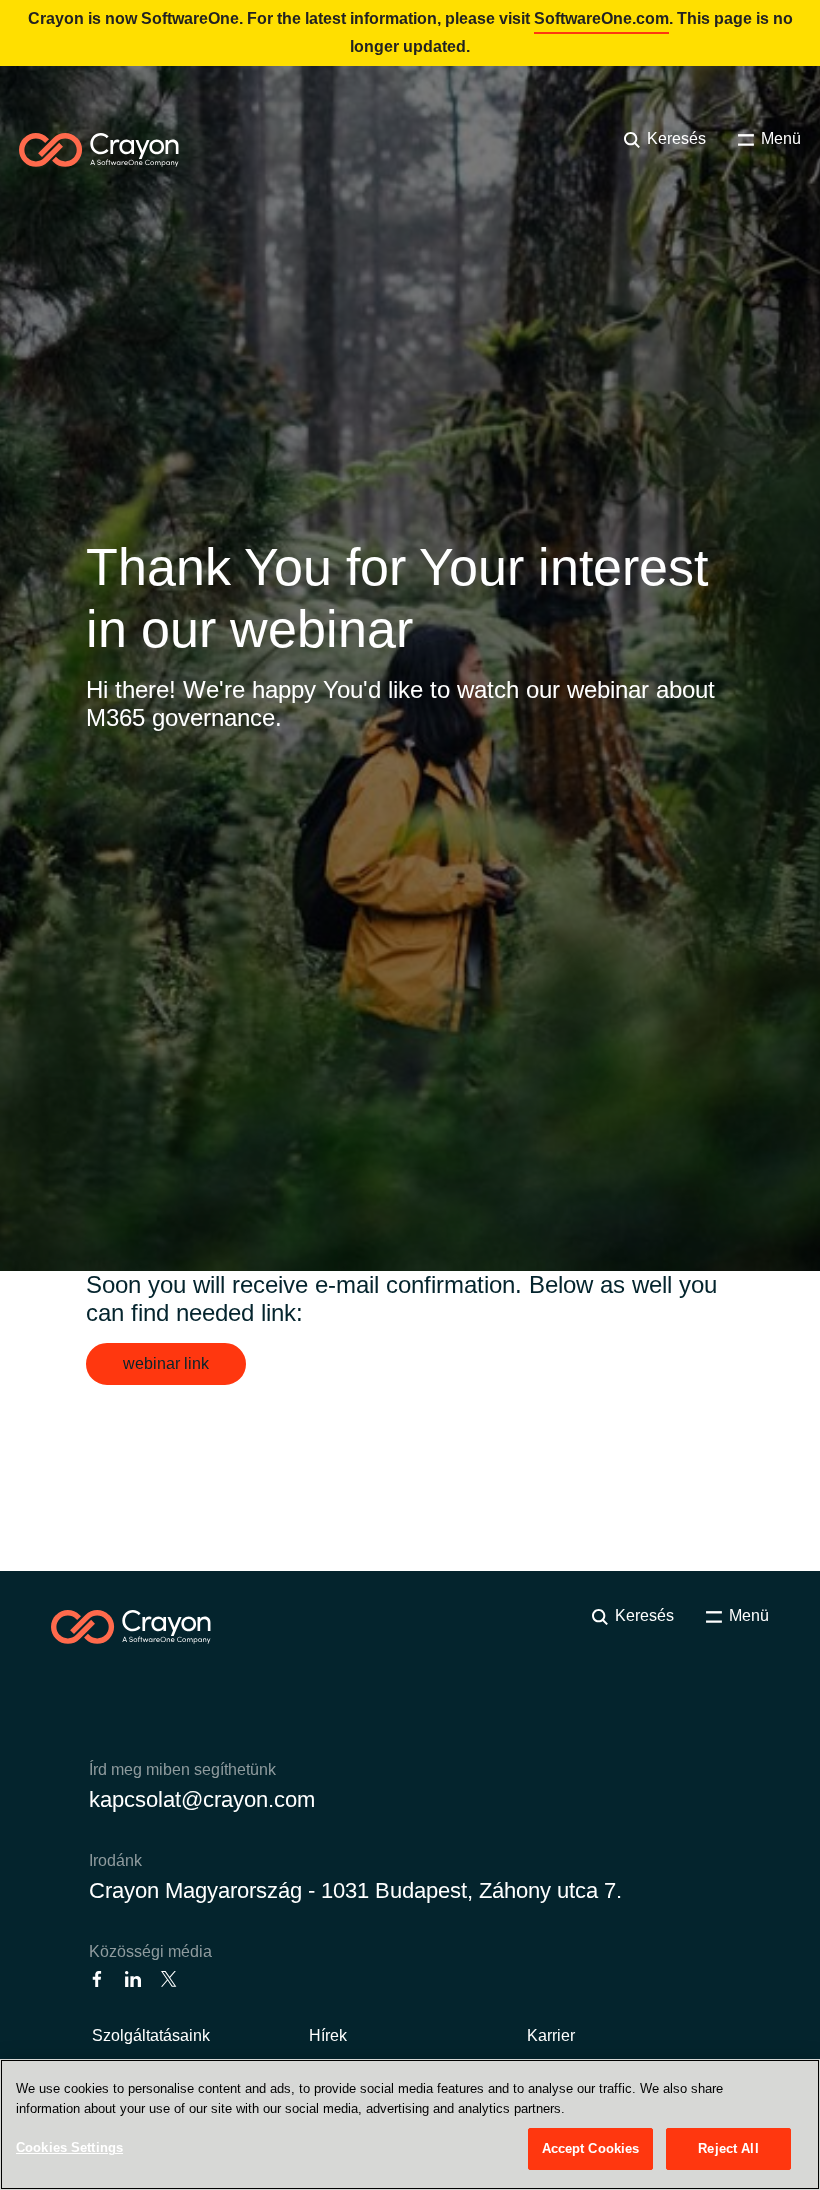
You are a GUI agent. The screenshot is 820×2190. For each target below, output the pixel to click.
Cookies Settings (69, 2147)
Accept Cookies (591, 2148)
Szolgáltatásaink (151, 2035)
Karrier (551, 2035)
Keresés (674, 138)
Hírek (328, 2035)
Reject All (728, 2148)
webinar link (166, 1363)
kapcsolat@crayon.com (202, 1799)
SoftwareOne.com (601, 18)
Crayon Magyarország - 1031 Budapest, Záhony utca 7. (355, 1890)
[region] (410, 2124)
